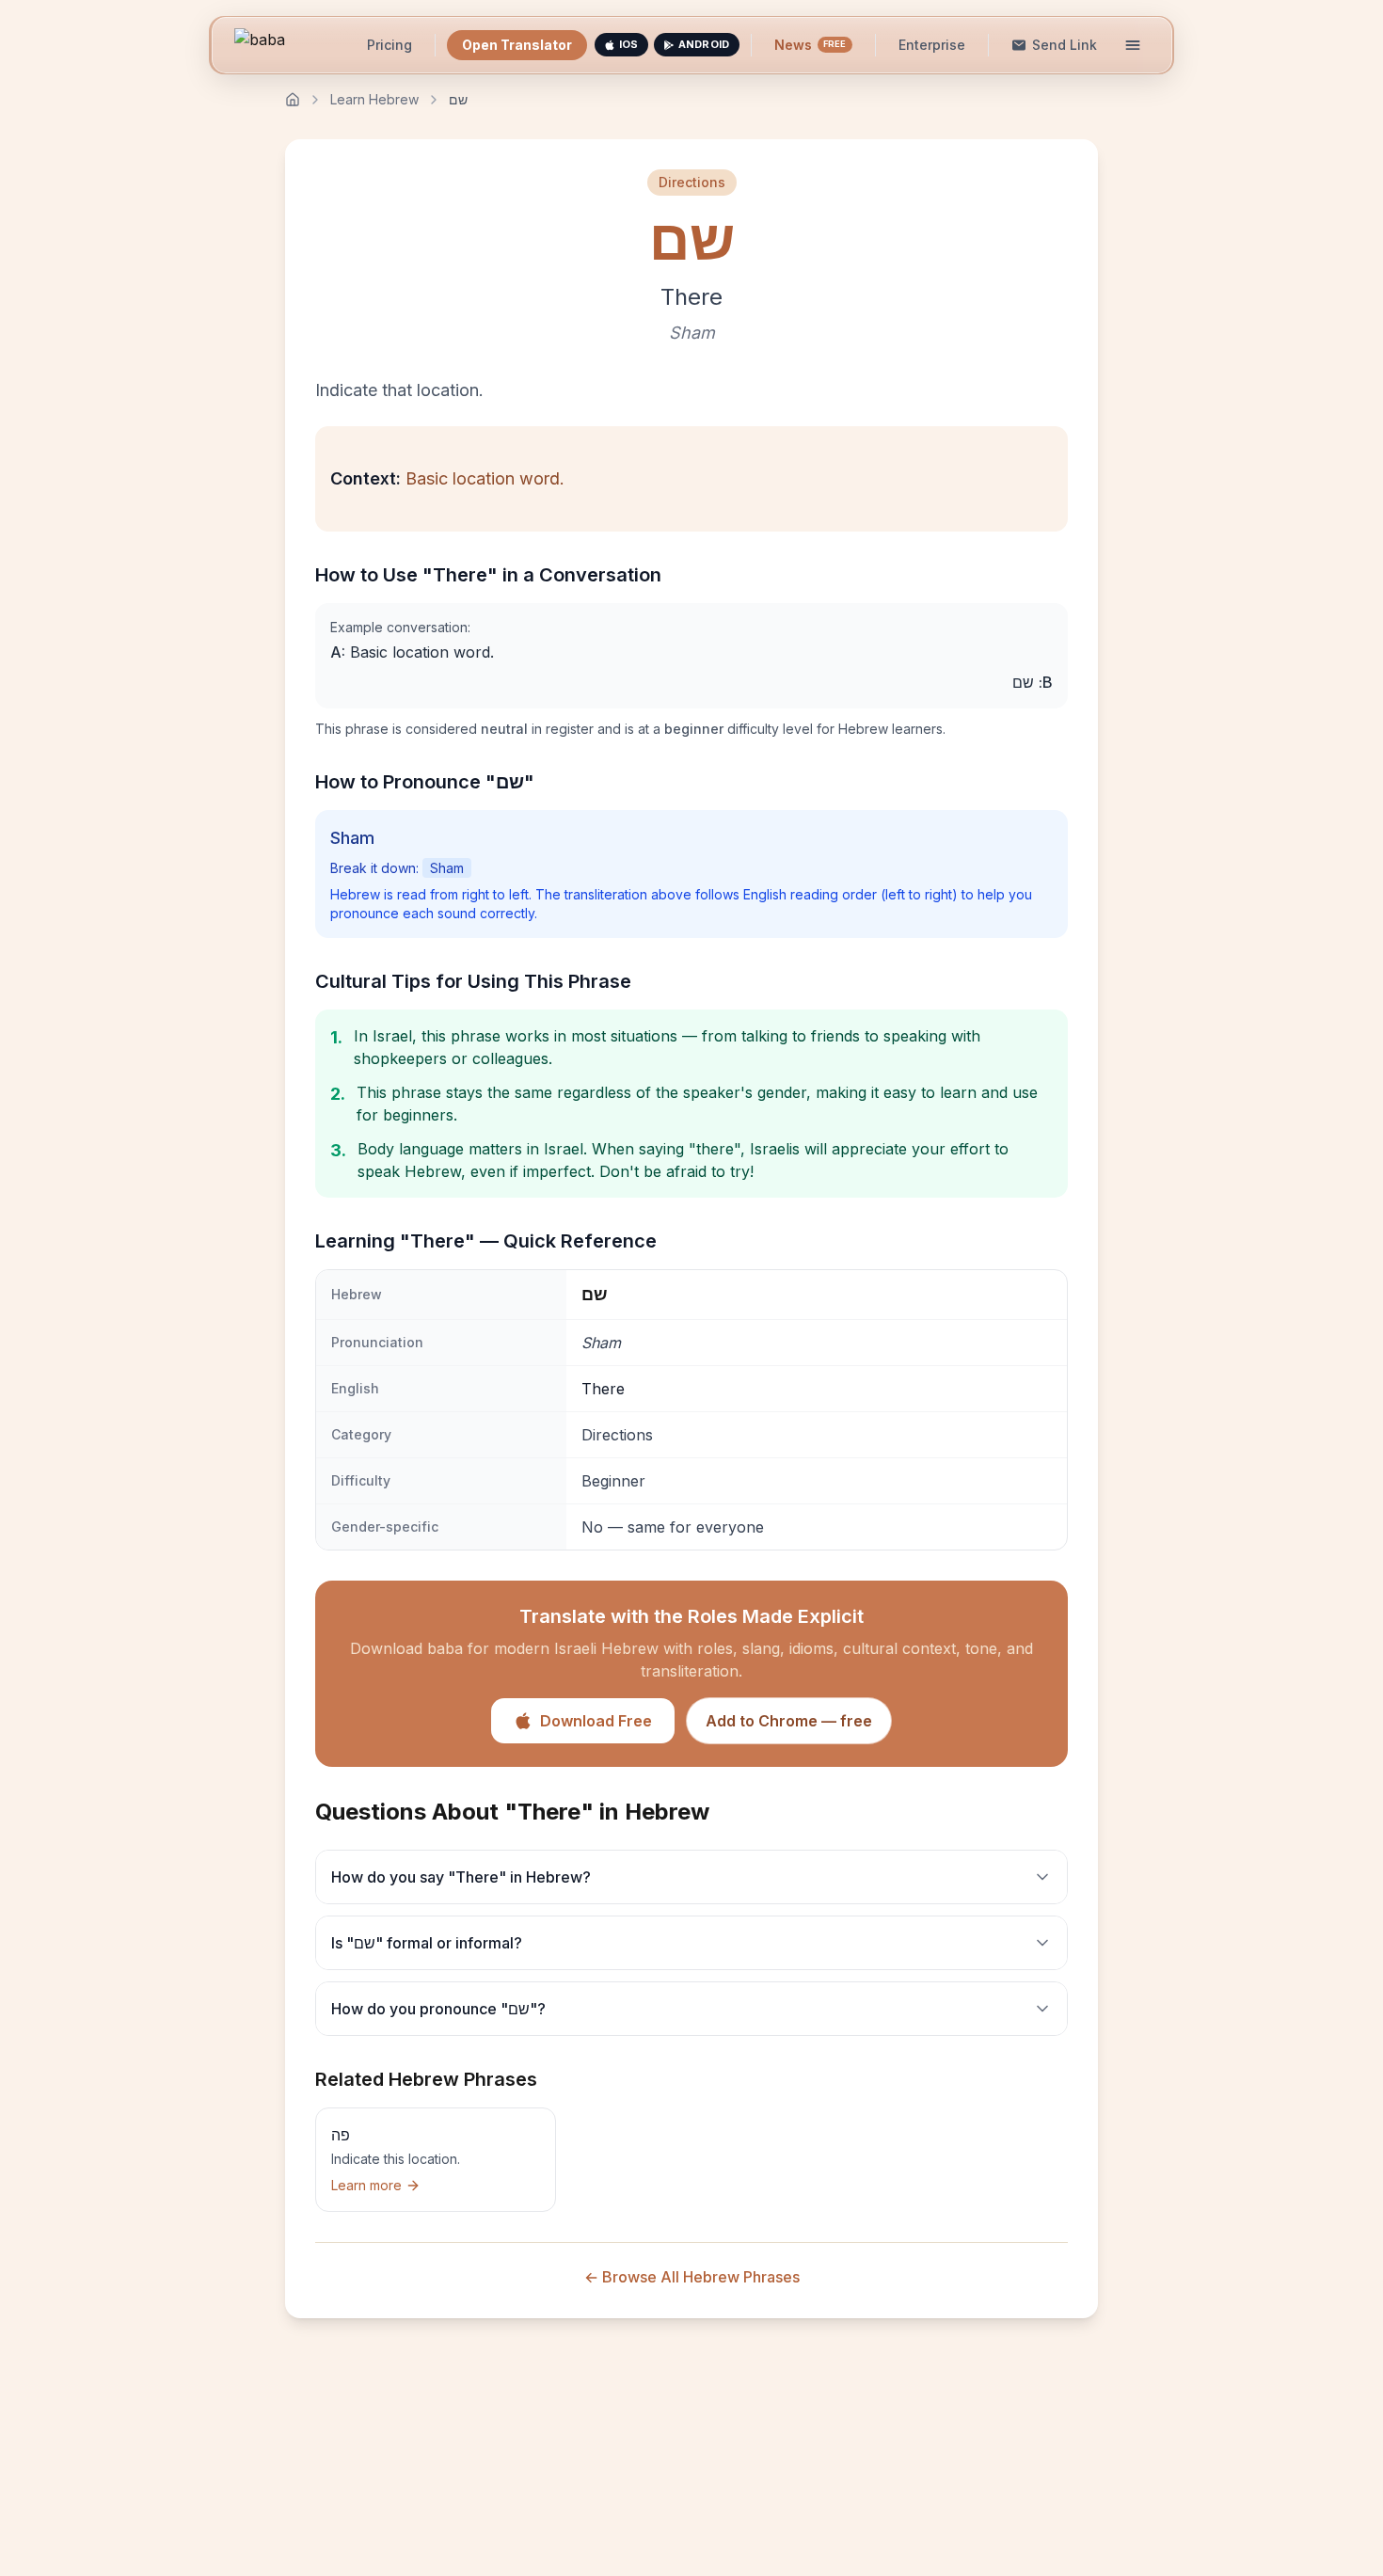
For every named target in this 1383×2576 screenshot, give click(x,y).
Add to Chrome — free (789, 1721)
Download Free (596, 1721)
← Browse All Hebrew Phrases (692, 2277)
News (811, 45)
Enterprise (932, 45)
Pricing (389, 45)
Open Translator (517, 45)
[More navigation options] (1133, 45)
